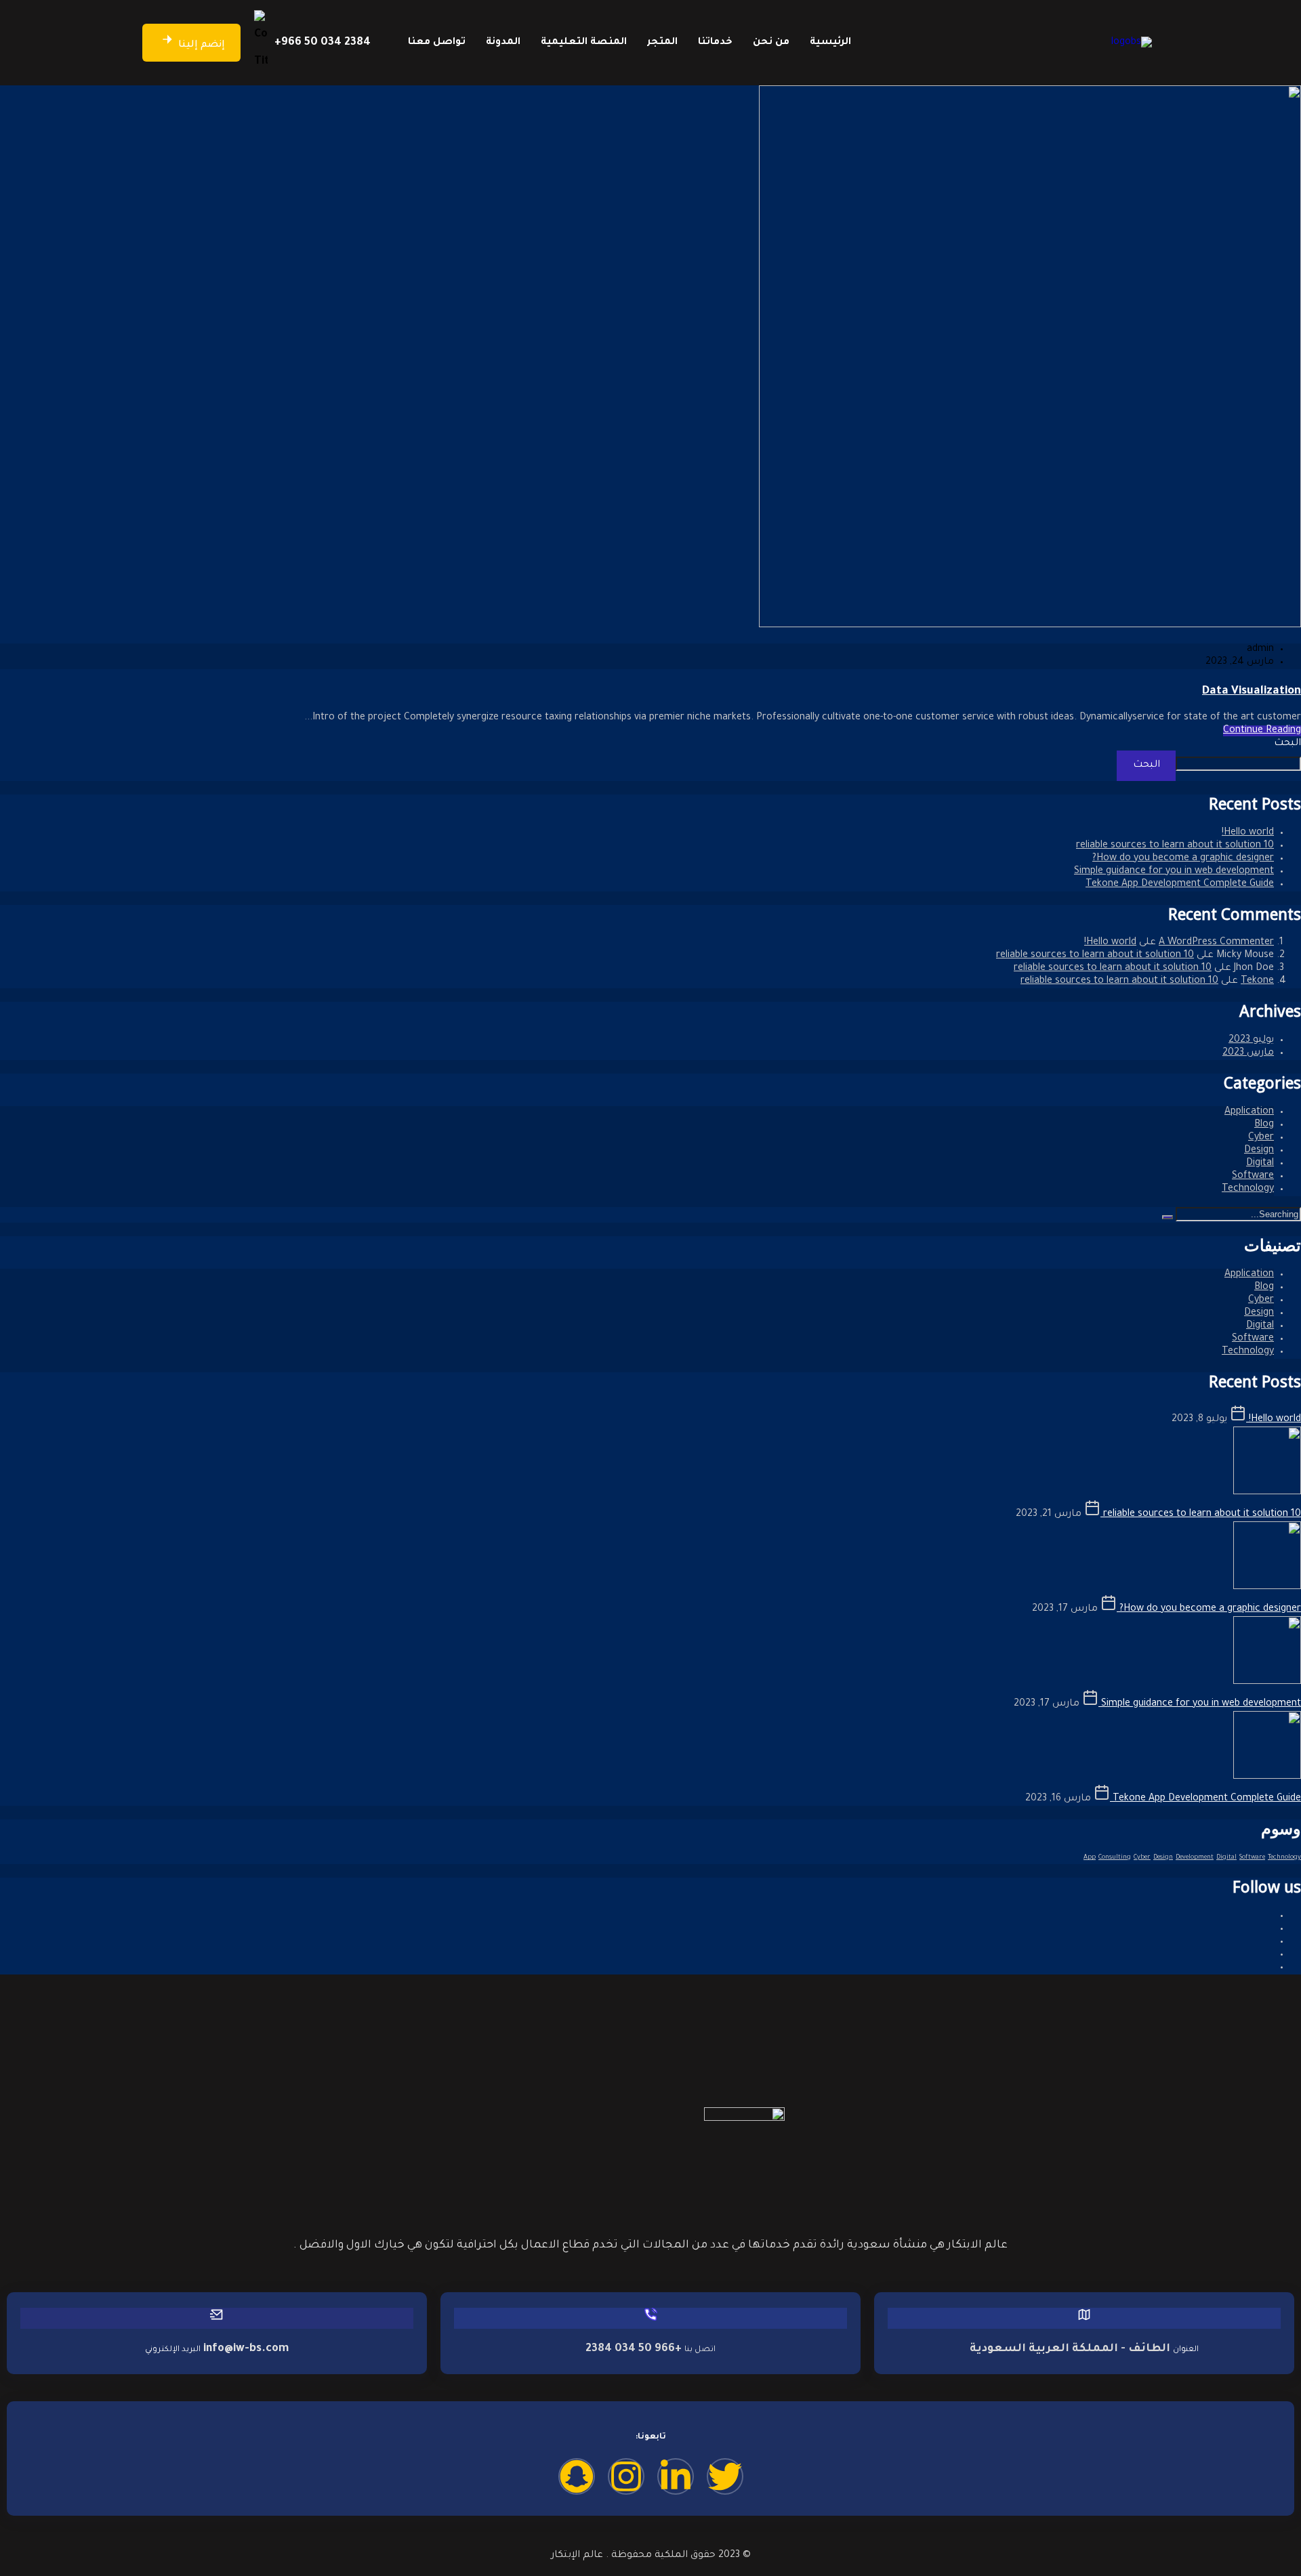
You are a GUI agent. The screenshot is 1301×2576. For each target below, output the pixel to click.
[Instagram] (626, 2476)
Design (1259, 1151)
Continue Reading (1262, 731)
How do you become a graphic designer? (1183, 859)
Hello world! (1248, 833)
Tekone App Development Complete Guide (1180, 885)
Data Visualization (1252, 692)
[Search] (1168, 1217)
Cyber (1261, 1138)
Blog (1264, 1125)
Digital (1260, 1164)
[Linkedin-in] (676, 2476)
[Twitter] (725, 2476)
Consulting (1115, 1858)
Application (1249, 1112)
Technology (1248, 1189)
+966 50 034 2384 (323, 43)
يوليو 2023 (1251, 1040)
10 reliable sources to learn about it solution (1175, 846)
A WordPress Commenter (1216, 943)
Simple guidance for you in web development (1174, 872)
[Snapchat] (577, 2476)
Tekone (1257, 981)
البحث (1287, 744)
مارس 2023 (1248, 1053)
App (1090, 1858)
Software (1253, 1177)
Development (1195, 1858)
